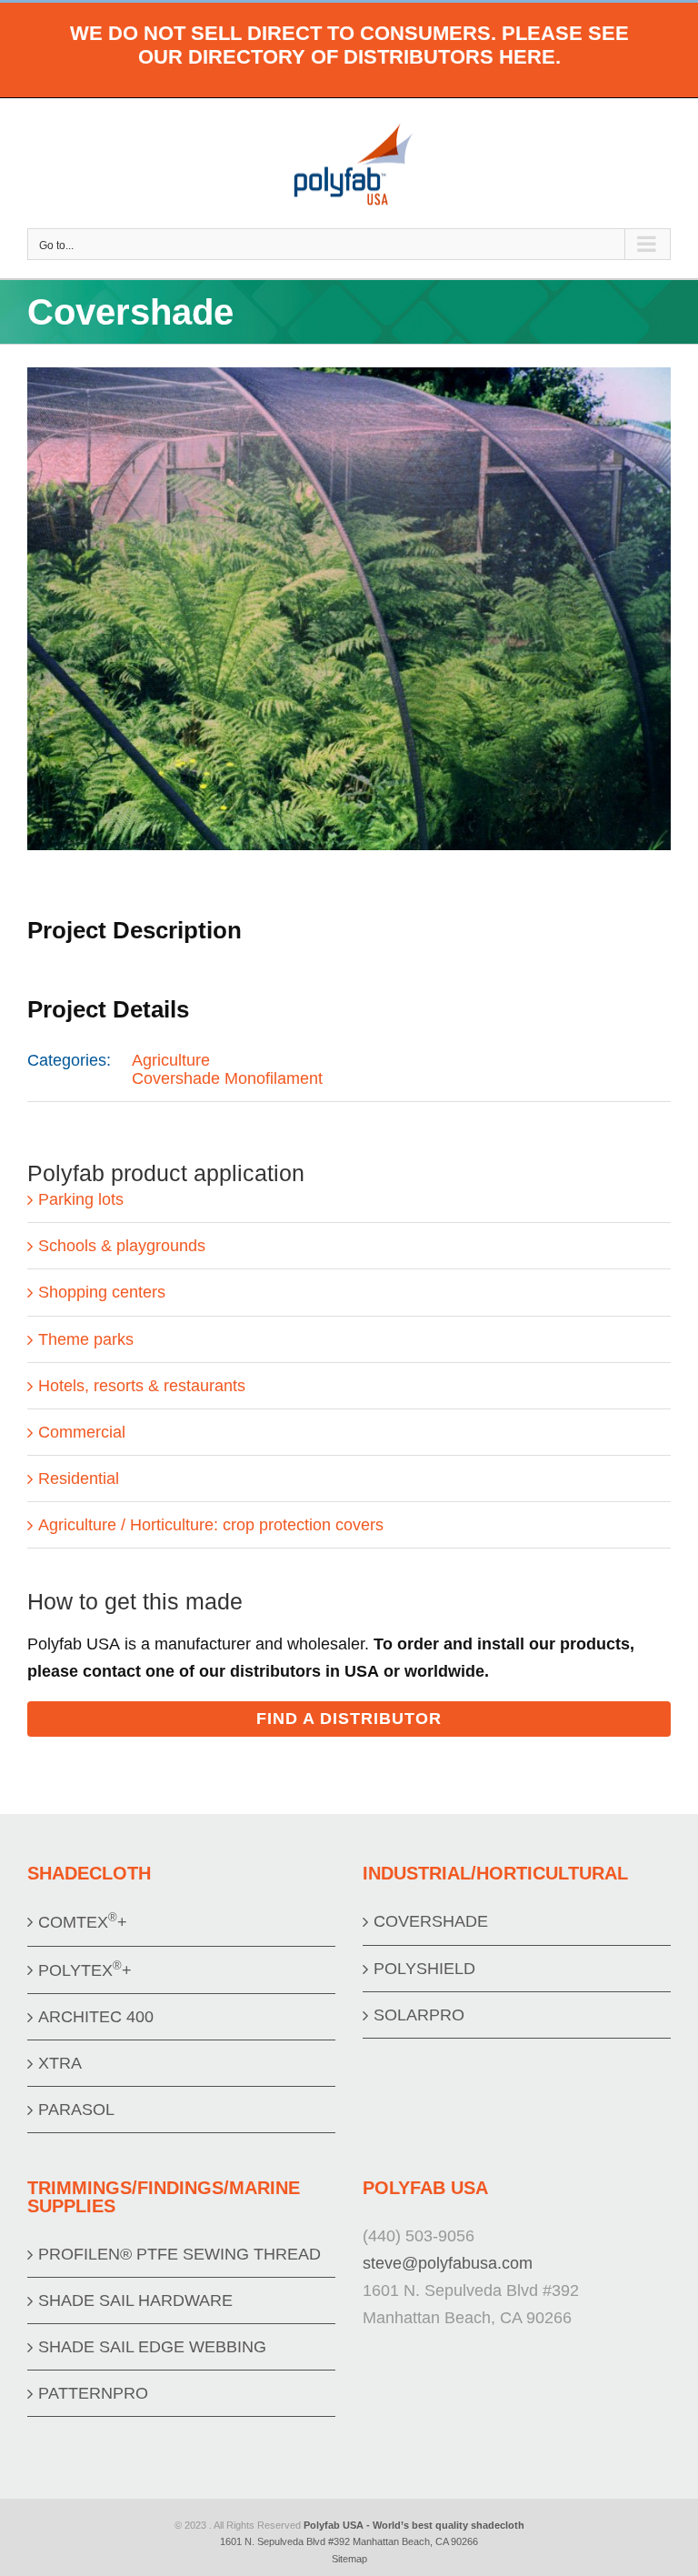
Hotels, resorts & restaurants (142, 1386)
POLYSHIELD (424, 1969)
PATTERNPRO (93, 2393)
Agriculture (171, 1060)
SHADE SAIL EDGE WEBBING (152, 2347)
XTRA (60, 2063)
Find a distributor (349, 1719)
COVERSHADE (431, 1921)
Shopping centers (102, 1292)
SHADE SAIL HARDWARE (135, 2300)
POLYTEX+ (85, 1969)
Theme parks (86, 1339)
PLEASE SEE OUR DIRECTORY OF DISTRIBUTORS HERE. (384, 45)
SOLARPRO (419, 2015)
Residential (79, 1478)
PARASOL (76, 2110)
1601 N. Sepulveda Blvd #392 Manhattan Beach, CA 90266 (349, 2541)
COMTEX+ (83, 1921)
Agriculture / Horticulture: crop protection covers (211, 1525)
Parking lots (81, 1199)
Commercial (82, 1432)
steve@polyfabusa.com (448, 2263)
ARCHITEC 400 (96, 2017)
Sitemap (349, 2559)
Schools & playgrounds (122, 1246)
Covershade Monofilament (227, 1078)
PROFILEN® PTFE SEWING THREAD (179, 2254)
